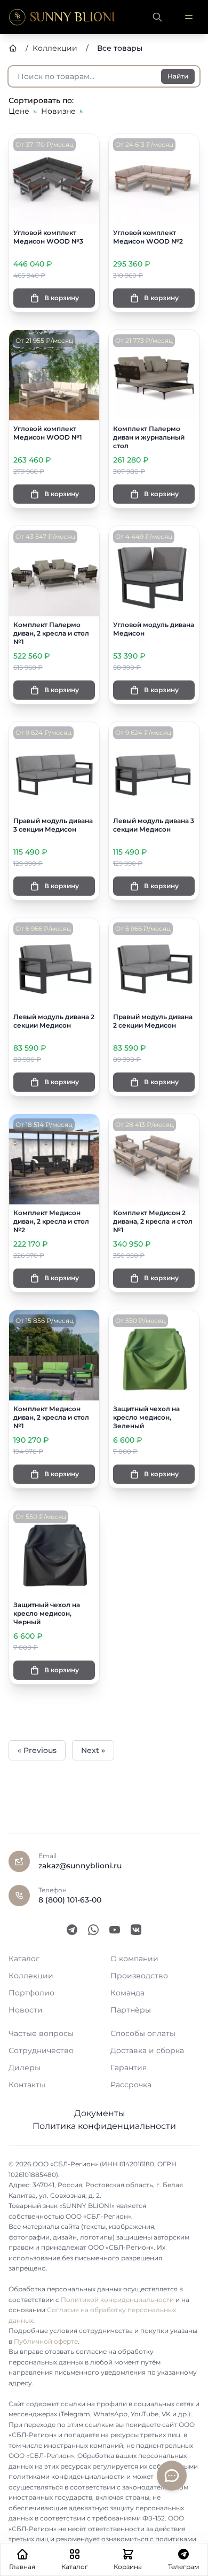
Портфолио (31, 1993)
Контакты (27, 2085)
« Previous (37, 1750)
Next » (93, 1750)
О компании (134, 1959)
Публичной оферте (46, 2341)
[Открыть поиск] (157, 17)
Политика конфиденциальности (104, 2126)
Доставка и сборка (147, 2050)
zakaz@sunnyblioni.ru (80, 1866)
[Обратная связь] (172, 2476)
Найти (178, 76)
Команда (127, 1993)
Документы (100, 2113)
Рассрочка (131, 2085)
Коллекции (31, 1976)
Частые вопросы (41, 2033)
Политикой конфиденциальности (117, 2300)
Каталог (24, 1959)
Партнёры (131, 2010)
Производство (139, 1976)
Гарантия (129, 2068)
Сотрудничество (41, 2050)
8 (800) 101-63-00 (70, 1900)
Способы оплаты (143, 2033)
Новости (26, 2010)
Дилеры (25, 2068)
